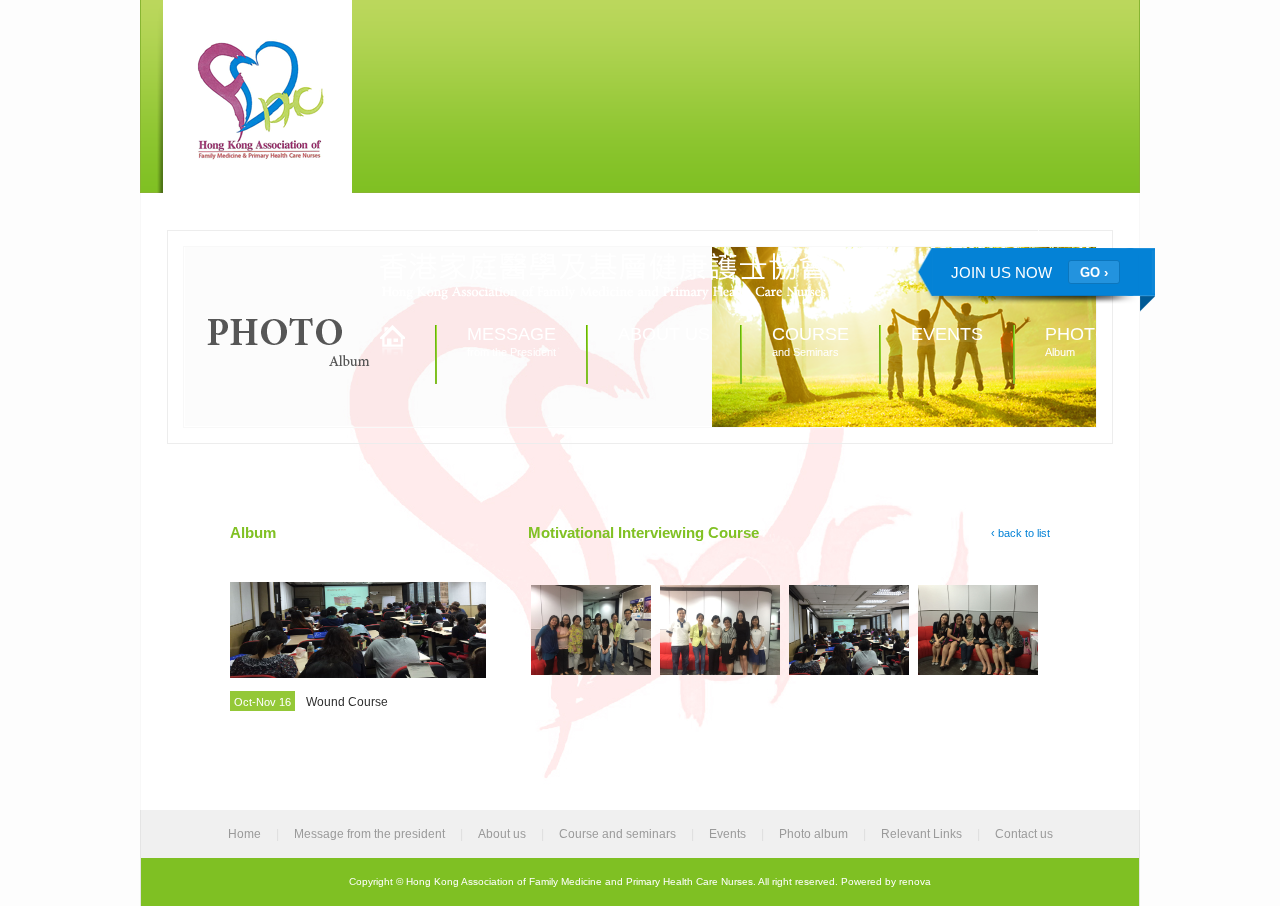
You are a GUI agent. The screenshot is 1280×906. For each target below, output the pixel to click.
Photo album (813, 834)
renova (915, 881)
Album (1077, 341)
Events (727, 834)
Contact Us (1082, 226)
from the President (511, 341)
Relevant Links (986, 226)
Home (244, 834)
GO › (1094, 272)
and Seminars (810, 341)
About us (502, 834)
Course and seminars (617, 834)
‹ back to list (1020, 533)
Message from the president (369, 834)
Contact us (1024, 834)
